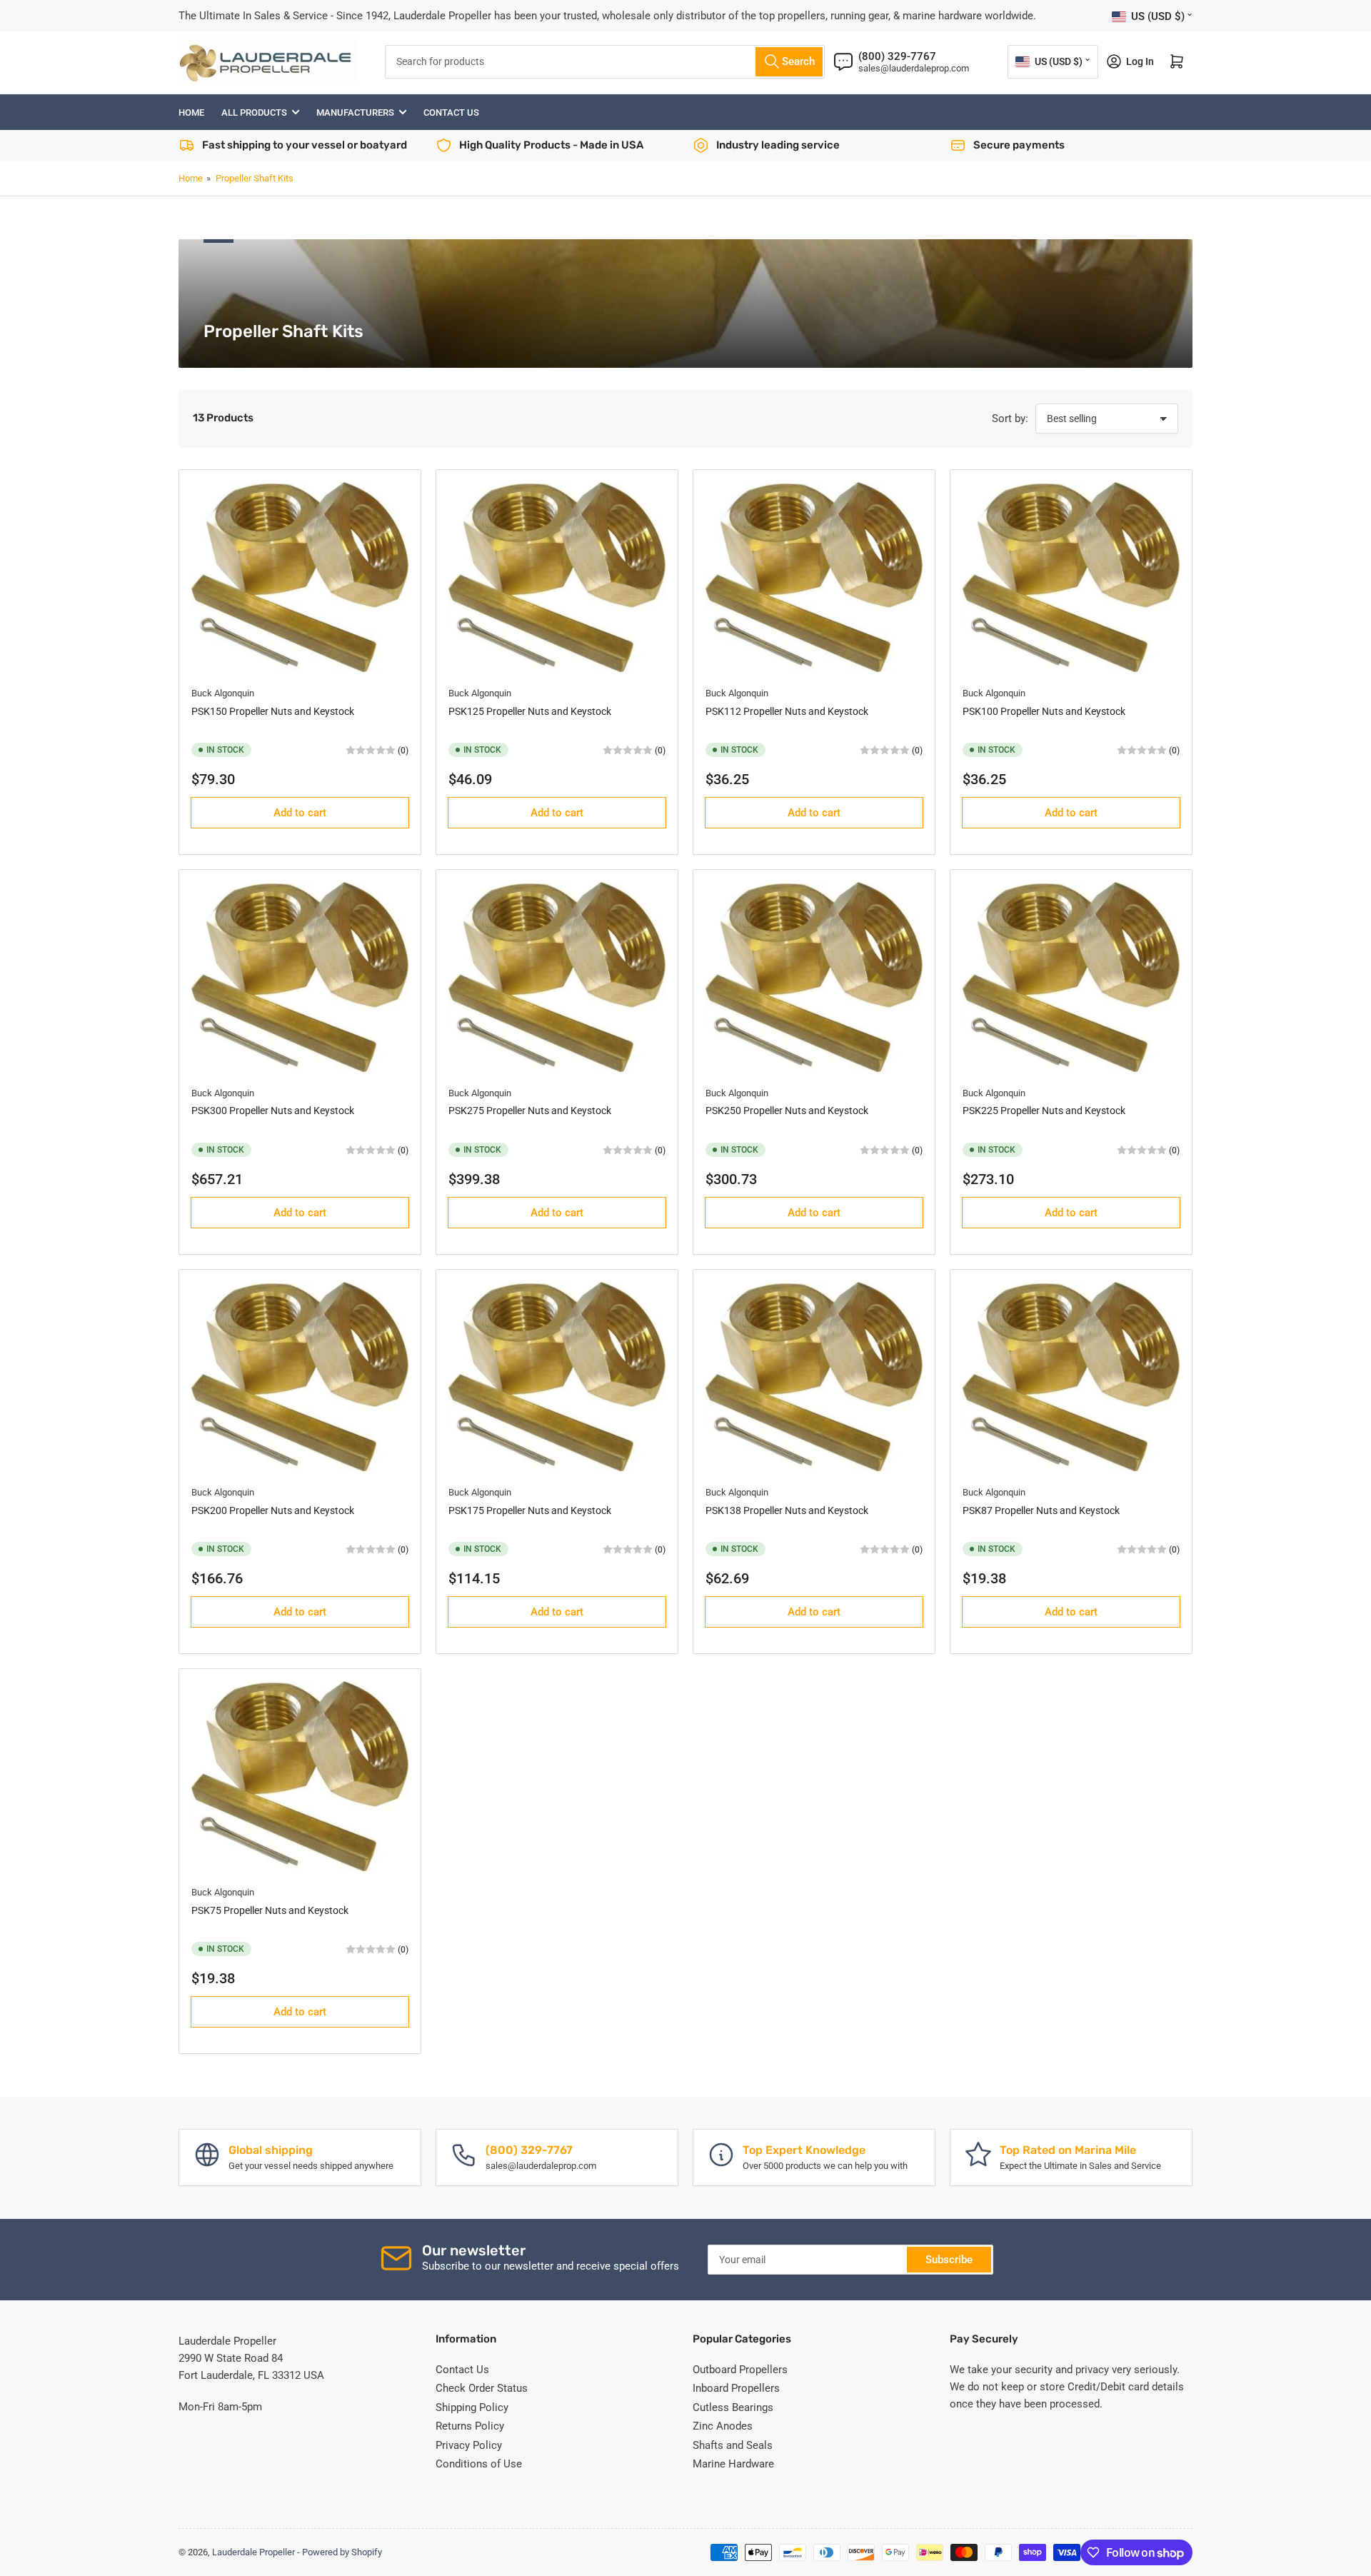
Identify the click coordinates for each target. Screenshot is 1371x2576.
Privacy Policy (469, 2445)
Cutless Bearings (733, 2407)
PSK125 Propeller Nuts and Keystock (530, 711)
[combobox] (605, 62)
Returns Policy (470, 2426)
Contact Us (451, 112)
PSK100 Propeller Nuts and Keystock (1044, 711)
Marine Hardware (733, 2464)
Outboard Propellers (740, 2370)
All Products (254, 112)
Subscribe (949, 2260)
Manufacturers (355, 112)
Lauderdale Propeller (253, 2552)
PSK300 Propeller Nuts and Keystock (273, 1111)
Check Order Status (482, 2388)
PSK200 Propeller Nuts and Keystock (273, 1510)
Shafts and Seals (733, 2445)
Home (191, 112)
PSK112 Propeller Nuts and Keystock (787, 711)
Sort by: (1010, 419)
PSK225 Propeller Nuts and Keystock (1044, 1111)
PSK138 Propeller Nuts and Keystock (787, 1510)
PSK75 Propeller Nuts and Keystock (270, 1910)
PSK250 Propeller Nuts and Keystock (787, 1111)
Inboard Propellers (736, 2388)
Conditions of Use (479, 2464)
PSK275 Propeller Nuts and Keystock (530, 1111)
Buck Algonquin (223, 693)
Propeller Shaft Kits (255, 178)
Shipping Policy (472, 2407)
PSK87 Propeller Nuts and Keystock (1041, 1510)
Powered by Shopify (342, 2552)
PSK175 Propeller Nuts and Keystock (530, 1510)
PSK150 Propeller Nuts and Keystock (273, 711)
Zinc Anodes (723, 2426)
